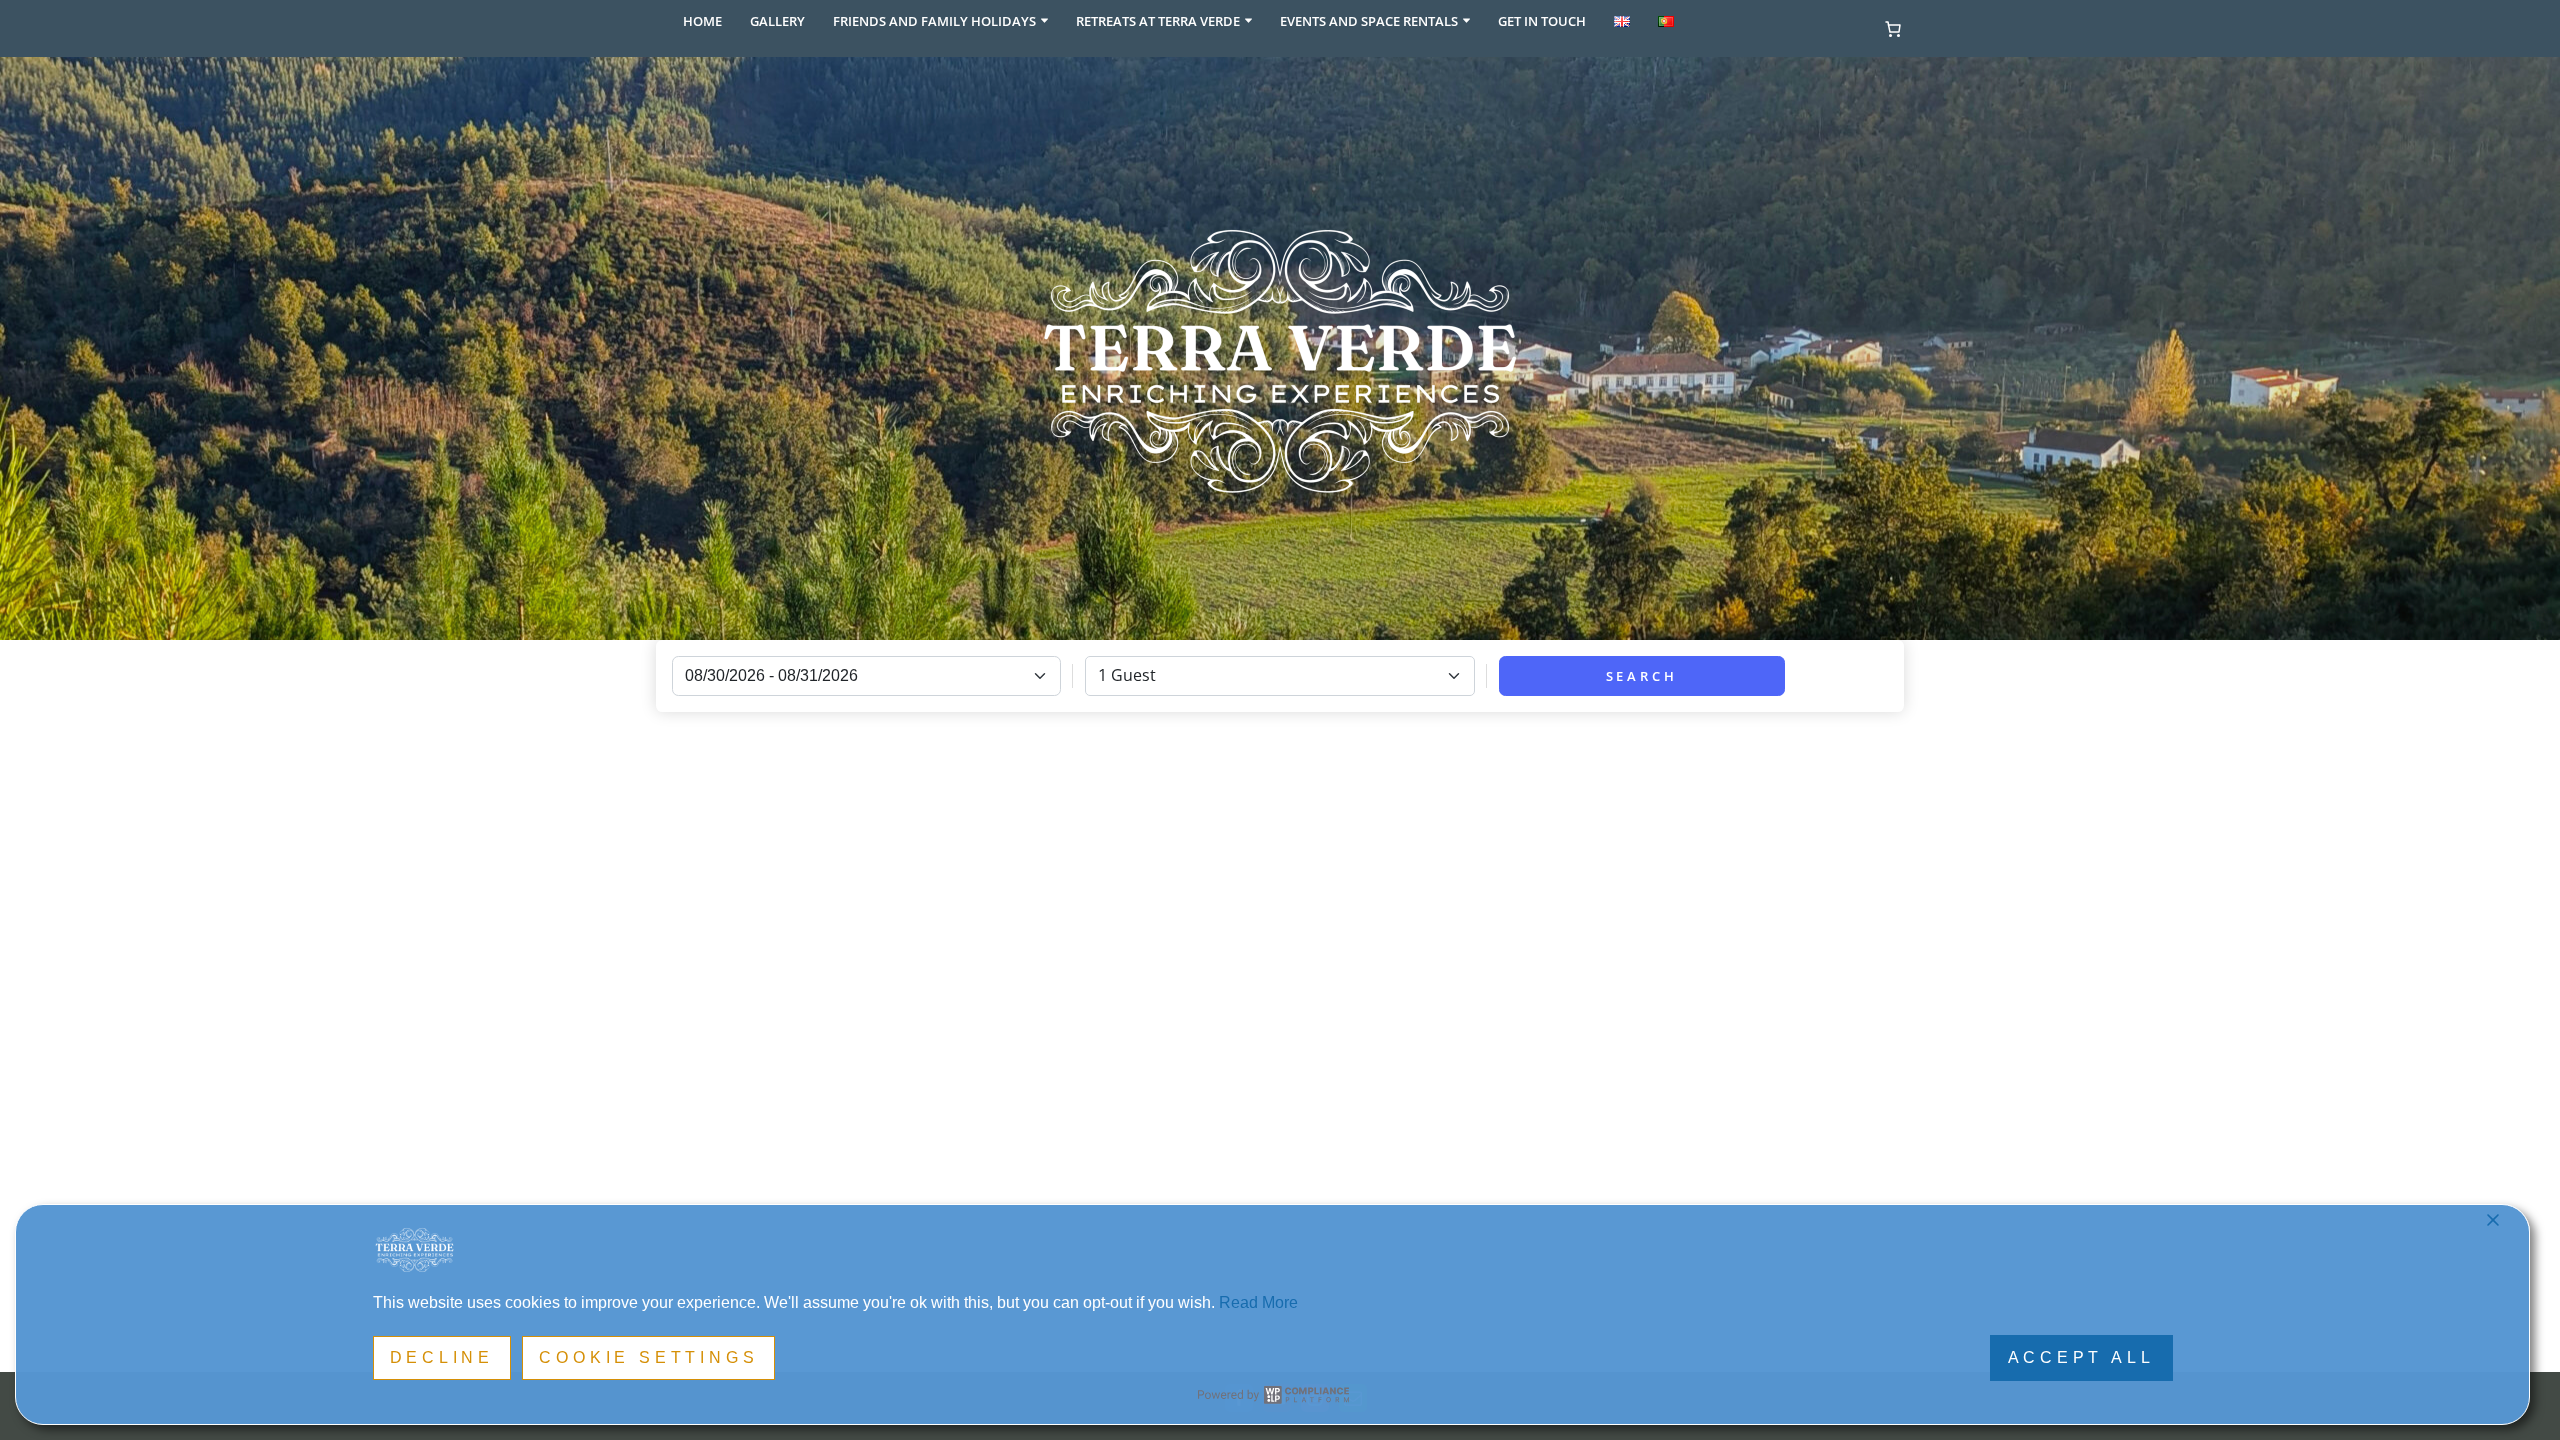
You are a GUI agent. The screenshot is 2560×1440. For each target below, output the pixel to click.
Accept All (2081, 1357)
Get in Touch (1542, 21)
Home (702, 21)
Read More (1258, 1302)
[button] (1044, 20)
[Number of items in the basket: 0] (1893, 29)
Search (1642, 676)
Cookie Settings (648, 1357)
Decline (442, 1357)
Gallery (777, 21)
